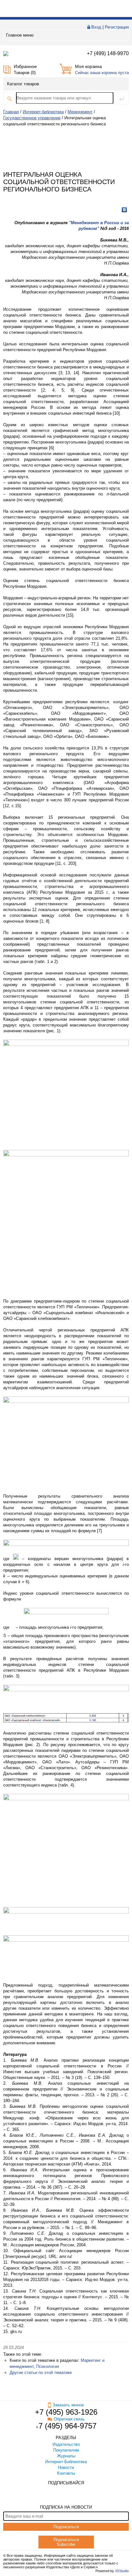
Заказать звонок (68, 2405)
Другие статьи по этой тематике (41, 2373)
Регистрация (117, 27)
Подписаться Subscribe (66, 2542)
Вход (96, 27)
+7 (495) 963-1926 (66, 2412)
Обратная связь (69, 2419)
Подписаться (66, 2527)
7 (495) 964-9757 (67, 2426)
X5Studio (122, 2571)
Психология (48, 2366)
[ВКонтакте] (124, 210)
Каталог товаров (23, 84)
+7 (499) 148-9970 (108, 53)
